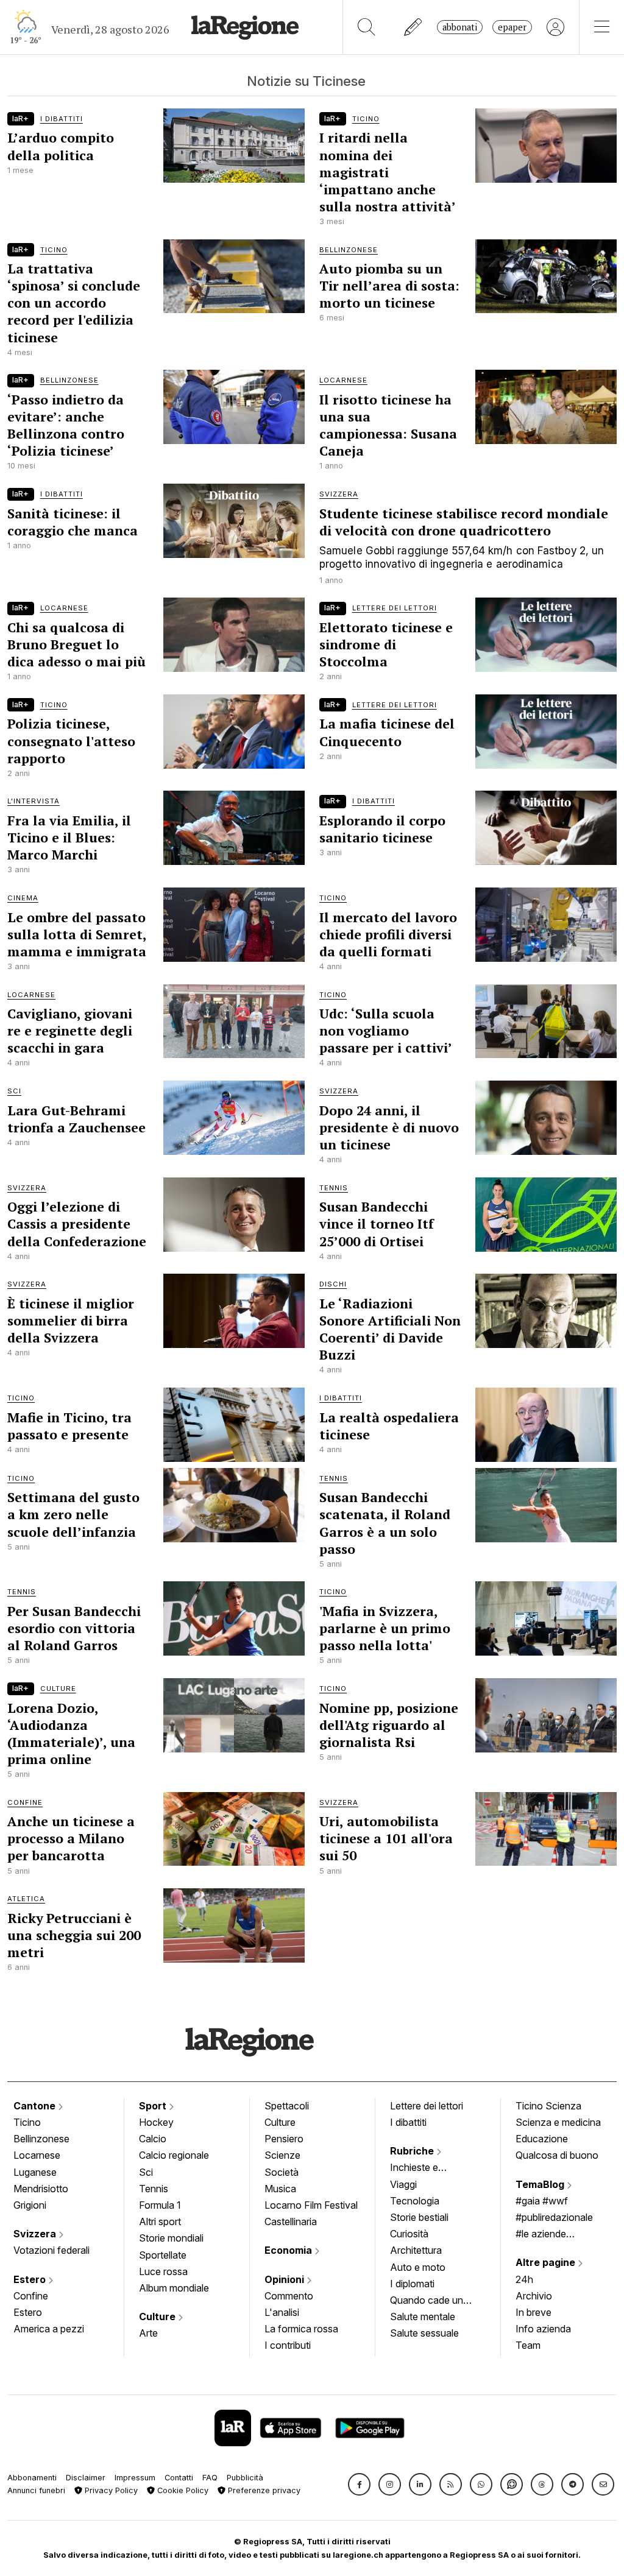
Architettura (416, 2250)
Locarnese (37, 2155)
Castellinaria (291, 2221)
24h (524, 2279)
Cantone (36, 2106)
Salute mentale (423, 2317)
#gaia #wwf (542, 2201)
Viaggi (403, 2184)
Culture (158, 2317)
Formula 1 (160, 2205)
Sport (154, 2106)
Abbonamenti (32, 2478)
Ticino (27, 2122)
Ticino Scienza (548, 2106)
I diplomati (412, 2284)
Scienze (282, 2155)
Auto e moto (418, 2267)
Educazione (542, 2139)
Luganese (35, 2172)
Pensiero (284, 2139)
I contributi (288, 2345)
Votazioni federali (51, 2250)
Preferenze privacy (263, 2490)
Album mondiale (174, 2288)
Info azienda (543, 2329)
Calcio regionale (174, 2155)
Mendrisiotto (41, 2189)
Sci (146, 2172)
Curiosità (409, 2234)
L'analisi (282, 2312)
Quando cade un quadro (427, 2301)
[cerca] (367, 27)
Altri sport (160, 2221)
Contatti (179, 2478)
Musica (280, 2189)
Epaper (512, 27)
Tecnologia (415, 2201)
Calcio (153, 2139)
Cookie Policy (182, 2490)
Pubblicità (245, 2478)
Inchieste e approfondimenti (426, 2168)
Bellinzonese (41, 2139)
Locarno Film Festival (311, 2205)
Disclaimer (86, 2478)
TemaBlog (541, 2184)
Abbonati (460, 27)
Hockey (156, 2122)
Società (282, 2172)
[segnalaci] (413, 27)
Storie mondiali (171, 2238)
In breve (534, 2312)
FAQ (210, 2478)
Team (528, 2345)
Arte (148, 2333)
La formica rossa (301, 2329)
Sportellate (163, 2255)
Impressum (135, 2478)
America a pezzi (49, 2329)
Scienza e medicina (558, 2122)
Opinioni (285, 2279)
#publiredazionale (554, 2217)
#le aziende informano (541, 2235)
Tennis (154, 2189)
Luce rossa (163, 2271)
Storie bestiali (419, 2217)
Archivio (534, 2296)
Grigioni (30, 2205)
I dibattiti (408, 2122)
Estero (31, 2279)
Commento (289, 2296)
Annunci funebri (36, 2490)
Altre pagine (547, 2262)
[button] (359, 2484)
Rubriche (413, 2151)
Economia (289, 2250)
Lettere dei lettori (427, 2106)
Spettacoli (287, 2106)
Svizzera (36, 2234)
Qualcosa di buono (557, 2155)
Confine (31, 2296)
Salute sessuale (424, 2333)
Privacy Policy (110, 2490)
